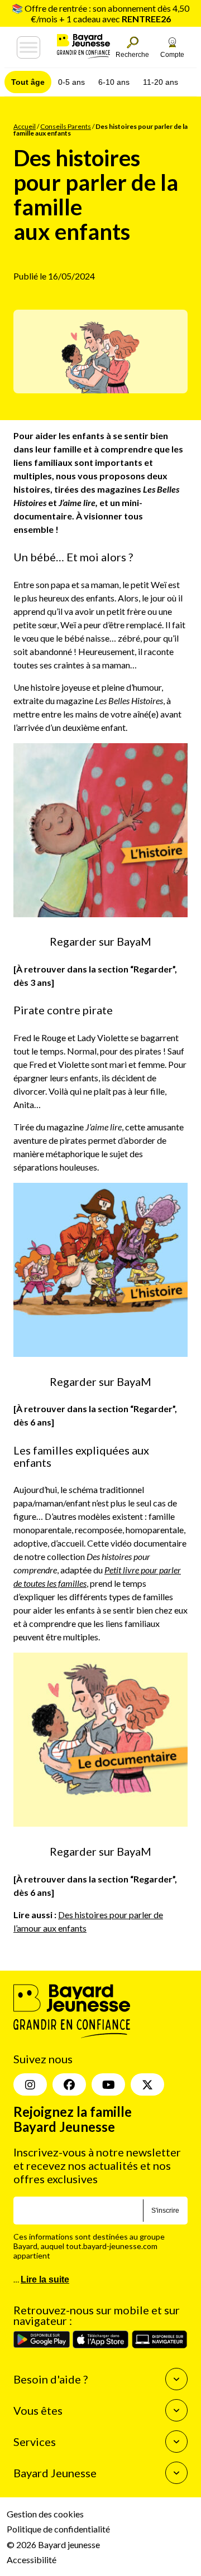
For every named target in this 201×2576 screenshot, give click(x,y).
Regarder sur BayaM (100, 941)
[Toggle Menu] (28, 47)
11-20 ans (161, 82)
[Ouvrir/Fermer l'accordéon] (176, 2379)
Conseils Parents (66, 126)
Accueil (25, 126)
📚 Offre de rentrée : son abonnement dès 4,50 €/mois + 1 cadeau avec (100, 13)
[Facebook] (69, 2084)
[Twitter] (147, 2084)
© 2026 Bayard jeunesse (53, 2544)
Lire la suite (45, 2279)
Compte (172, 55)
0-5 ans (71, 82)
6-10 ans (114, 82)
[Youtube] (108, 2084)
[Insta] (30, 2084)
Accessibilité (32, 2559)
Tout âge (28, 82)
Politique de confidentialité (58, 2529)
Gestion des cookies (45, 2514)
